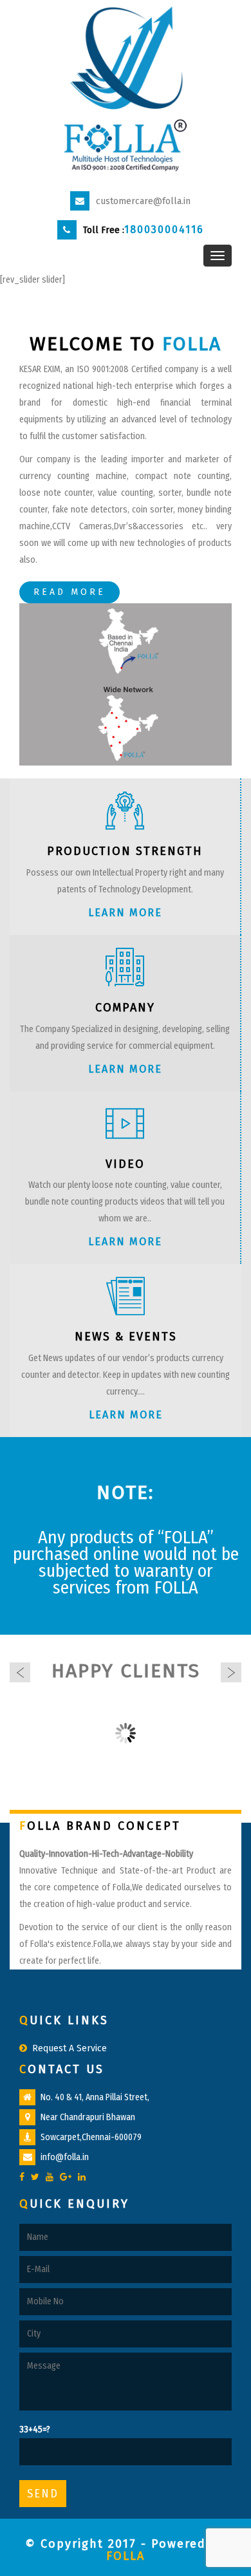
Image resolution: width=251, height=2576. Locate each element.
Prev (20, 1673)
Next (231, 1673)
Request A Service (70, 2048)
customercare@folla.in (143, 201)
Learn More (125, 913)
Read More (70, 592)
